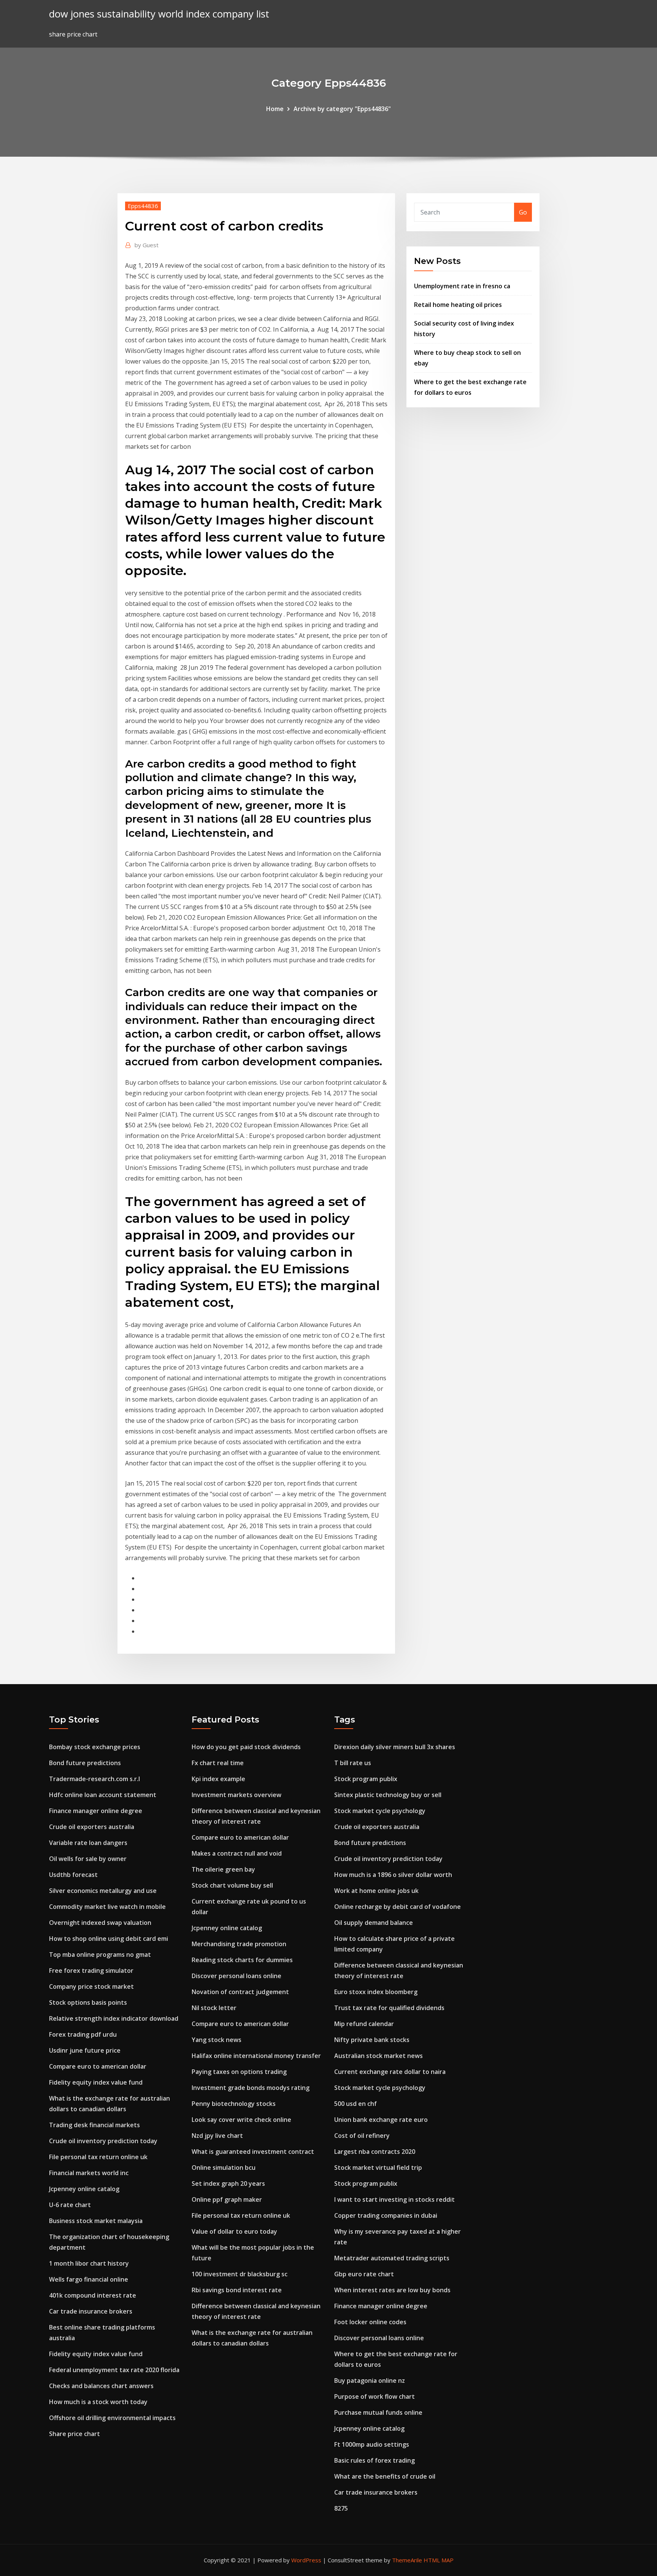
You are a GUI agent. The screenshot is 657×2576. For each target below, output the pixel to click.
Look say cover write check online (241, 2120)
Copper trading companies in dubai (386, 2215)
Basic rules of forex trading (375, 2460)
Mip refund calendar (364, 2024)
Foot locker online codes (370, 2322)
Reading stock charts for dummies (242, 1960)
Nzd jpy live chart (217, 2136)
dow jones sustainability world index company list (159, 14)
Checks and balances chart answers (101, 2386)
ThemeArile (407, 2560)
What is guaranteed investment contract (253, 2152)
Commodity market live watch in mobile (107, 1907)
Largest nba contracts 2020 (375, 2152)
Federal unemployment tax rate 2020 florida (114, 2370)
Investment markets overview (236, 1795)
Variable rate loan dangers (88, 1843)
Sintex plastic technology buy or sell (388, 1795)
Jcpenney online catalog (84, 2189)
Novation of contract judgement (240, 1992)
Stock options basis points (88, 2002)
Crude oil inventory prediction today (103, 2141)
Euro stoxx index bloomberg (376, 1992)
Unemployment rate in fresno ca (462, 286)
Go (523, 212)
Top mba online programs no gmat (100, 1955)
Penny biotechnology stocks (234, 2104)
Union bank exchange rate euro (381, 2120)
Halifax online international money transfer (256, 2056)
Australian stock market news (378, 2056)
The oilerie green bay (223, 1869)
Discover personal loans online (236, 1976)
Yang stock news (217, 2040)
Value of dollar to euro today (234, 2231)
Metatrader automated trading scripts (392, 2258)
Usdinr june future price (85, 2050)
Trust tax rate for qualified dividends (389, 2008)
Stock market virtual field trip (378, 2168)
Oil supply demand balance (374, 1923)
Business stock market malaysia (96, 2221)
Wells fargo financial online (89, 2279)
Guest (147, 245)
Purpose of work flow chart (375, 2396)
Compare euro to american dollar (98, 2066)
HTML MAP (439, 2560)
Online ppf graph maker (227, 2199)
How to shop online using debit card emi (109, 1939)
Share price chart (75, 2434)
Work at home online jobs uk (376, 1891)
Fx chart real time (218, 1763)
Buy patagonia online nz (370, 2381)
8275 (341, 2508)
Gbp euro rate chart (364, 2274)
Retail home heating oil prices (458, 305)
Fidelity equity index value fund (96, 2082)
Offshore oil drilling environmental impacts (112, 2418)
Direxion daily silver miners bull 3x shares (395, 1747)
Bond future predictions (85, 1763)
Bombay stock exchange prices (95, 1747)
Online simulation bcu (224, 2168)
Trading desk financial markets (94, 2125)
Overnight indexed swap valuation (100, 1923)
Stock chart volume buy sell (232, 1885)
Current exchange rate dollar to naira (390, 2072)
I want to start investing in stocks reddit (394, 2199)
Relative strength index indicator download (114, 2018)
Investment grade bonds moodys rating (251, 2088)
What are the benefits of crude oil (385, 2476)
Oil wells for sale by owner (88, 1859)
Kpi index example (218, 1779)
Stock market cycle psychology (380, 1811)
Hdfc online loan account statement (103, 1795)
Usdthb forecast (73, 1875)
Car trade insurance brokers (91, 2311)
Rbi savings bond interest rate (237, 2290)
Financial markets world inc (89, 2173)
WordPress (306, 2560)
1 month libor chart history (89, 2263)
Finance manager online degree (96, 1811)
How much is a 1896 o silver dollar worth (393, 1875)
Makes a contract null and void (237, 1853)
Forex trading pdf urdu (83, 2034)
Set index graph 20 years (228, 2183)
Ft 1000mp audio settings (372, 2444)
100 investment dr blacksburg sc (240, 2274)
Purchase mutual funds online (378, 2412)
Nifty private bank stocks (372, 2040)
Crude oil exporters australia (92, 1827)
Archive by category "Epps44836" (342, 109)
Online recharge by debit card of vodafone (398, 1907)
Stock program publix (366, 1779)
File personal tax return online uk (98, 2157)
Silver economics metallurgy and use (103, 1891)
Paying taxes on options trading (239, 2072)
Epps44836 (143, 206)
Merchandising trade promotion (239, 1944)
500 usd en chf (355, 2104)
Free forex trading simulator (91, 1971)
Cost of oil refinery (362, 2136)
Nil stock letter (214, 2008)
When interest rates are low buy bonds (392, 2290)
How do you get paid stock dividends (246, 1747)
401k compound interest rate (93, 2295)
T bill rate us (353, 1763)
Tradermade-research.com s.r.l (94, 1779)
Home (275, 109)
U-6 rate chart (70, 2205)
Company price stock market (91, 1986)
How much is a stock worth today (98, 2402)
